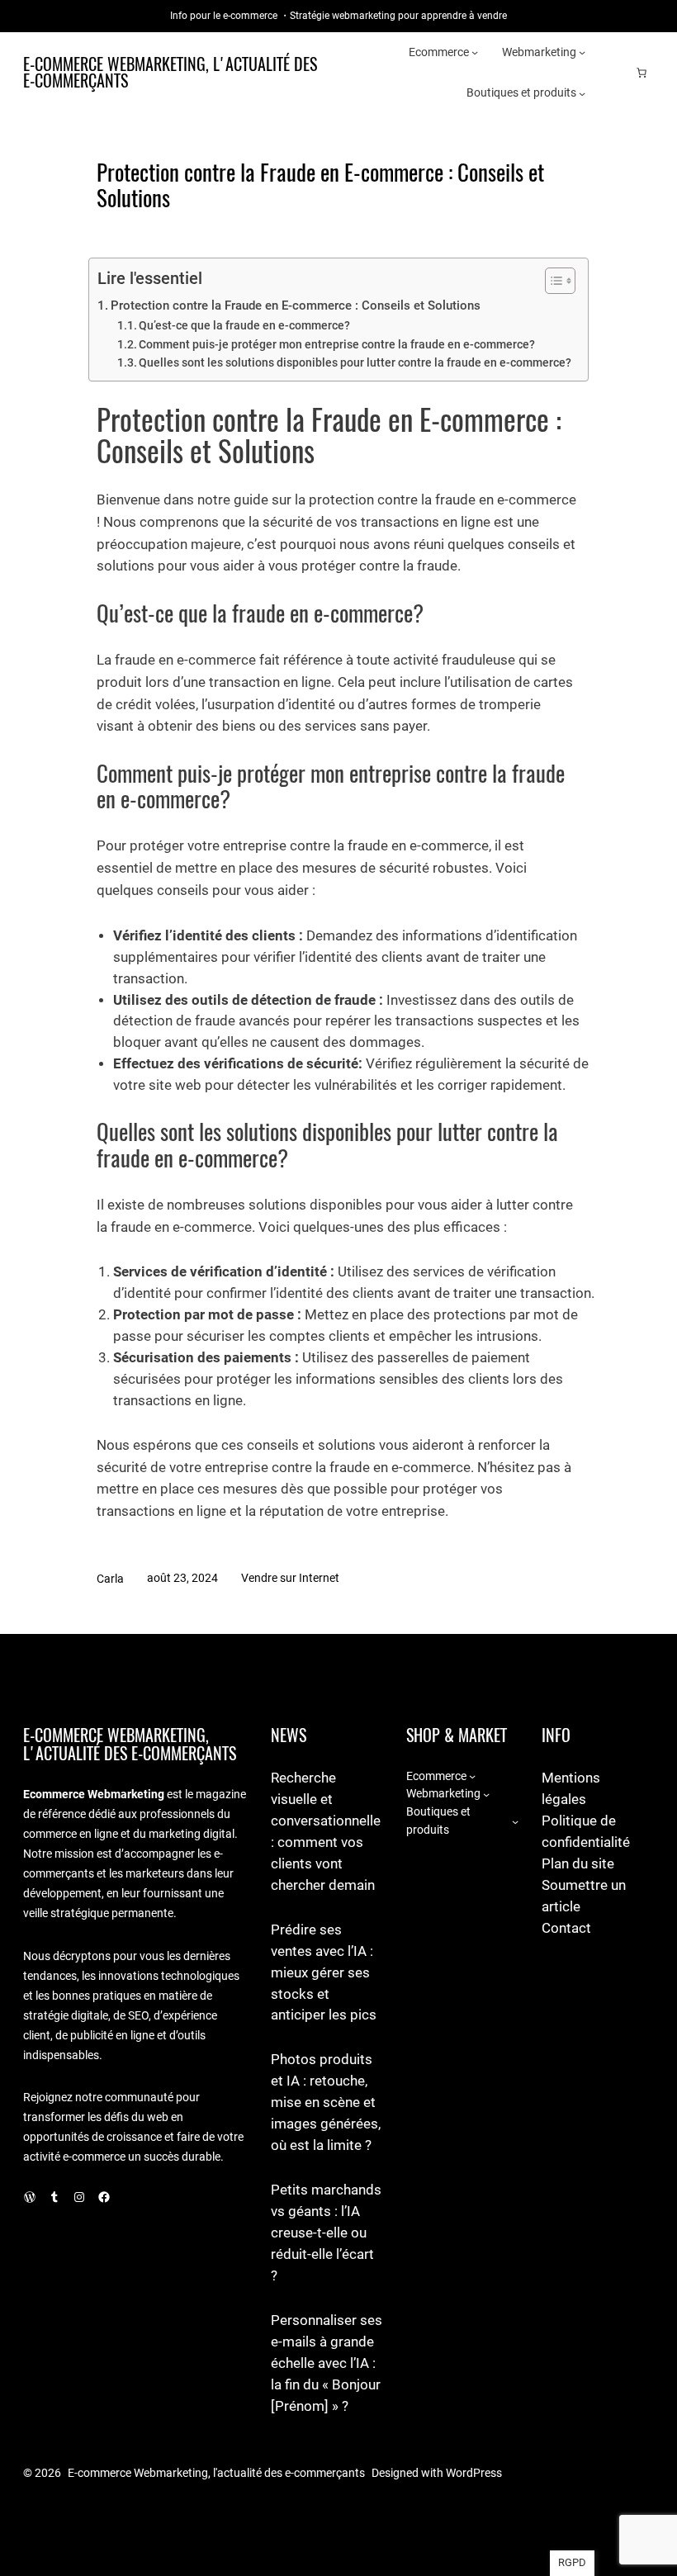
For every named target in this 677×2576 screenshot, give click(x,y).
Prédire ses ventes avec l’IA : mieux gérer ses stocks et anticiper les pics (324, 1973)
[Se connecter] (615, 73)
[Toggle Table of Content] (552, 281)
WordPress (474, 2473)
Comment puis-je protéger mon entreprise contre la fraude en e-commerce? (337, 344)
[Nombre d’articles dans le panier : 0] (641, 73)
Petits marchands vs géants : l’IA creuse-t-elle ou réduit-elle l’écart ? (326, 2233)
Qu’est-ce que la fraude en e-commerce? (244, 325)
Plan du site (578, 1864)
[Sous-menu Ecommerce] (475, 52)
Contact (566, 1928)
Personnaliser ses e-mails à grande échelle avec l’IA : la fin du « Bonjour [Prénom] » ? (327, 2363)
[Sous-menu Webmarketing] (582, 52)
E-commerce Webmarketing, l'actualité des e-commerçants (170, 72)
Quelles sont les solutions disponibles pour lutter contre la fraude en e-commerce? (355, 362)
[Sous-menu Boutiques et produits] (582, 93)
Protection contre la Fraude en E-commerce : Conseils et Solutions (296, 305)
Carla (110, 1579)
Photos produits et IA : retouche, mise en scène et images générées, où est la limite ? (326, 2102)
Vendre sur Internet (290, 1578)
